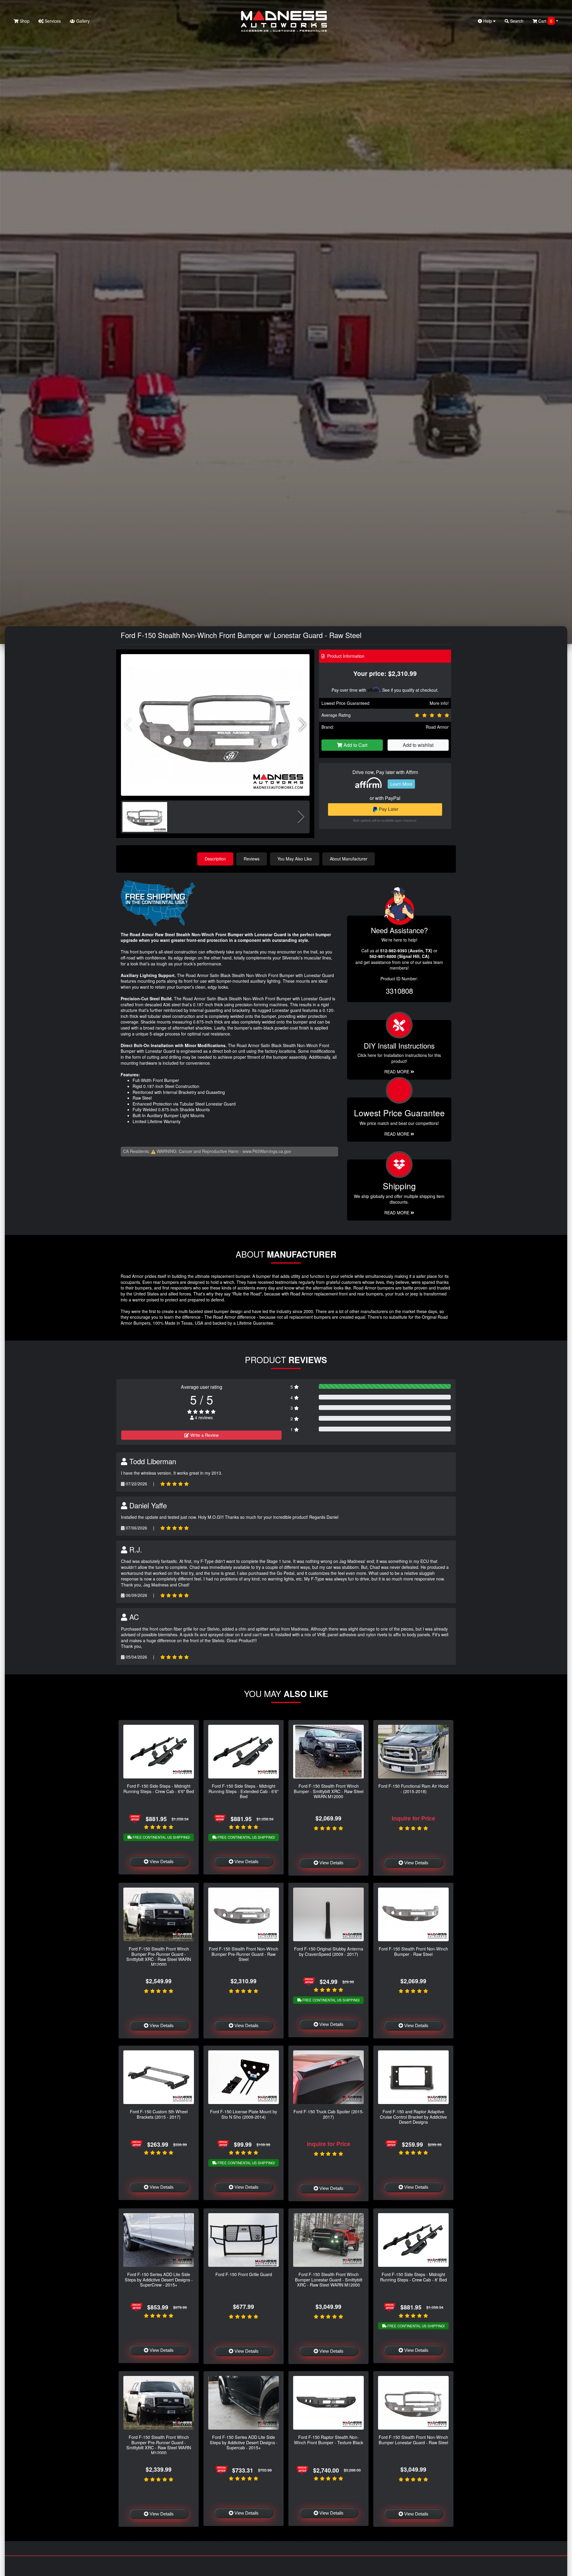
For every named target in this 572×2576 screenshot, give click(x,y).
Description (215, 859)
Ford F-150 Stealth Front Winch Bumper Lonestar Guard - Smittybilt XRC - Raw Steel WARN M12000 (329, 2279)
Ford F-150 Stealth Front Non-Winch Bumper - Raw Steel (413, 1951)
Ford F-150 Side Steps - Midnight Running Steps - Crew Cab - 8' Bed (414, 2277)
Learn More (401, 784)
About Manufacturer (349, 859)
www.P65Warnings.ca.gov (267, 1151)
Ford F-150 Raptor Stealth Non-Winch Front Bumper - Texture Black (329, 2439)
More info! (439, 703)
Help (488, 21)
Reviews (252, 859)
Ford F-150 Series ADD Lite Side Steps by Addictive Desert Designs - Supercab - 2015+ (244, 2442)
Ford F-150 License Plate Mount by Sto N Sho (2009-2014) (244, 2114)
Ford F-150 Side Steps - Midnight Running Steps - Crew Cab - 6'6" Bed (159, 1788)
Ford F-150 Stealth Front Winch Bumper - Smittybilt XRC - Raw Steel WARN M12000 (329, 1791)
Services (52, 21)
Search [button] (516, 21)
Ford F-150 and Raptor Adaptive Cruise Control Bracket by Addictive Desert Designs (413, 2117)
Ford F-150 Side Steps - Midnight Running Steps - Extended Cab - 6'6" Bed (244, 1791)
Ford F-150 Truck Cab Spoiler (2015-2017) (329, 2114)
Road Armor (437, 727)
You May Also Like (295, 859)
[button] (303, 725)
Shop (24, 21)
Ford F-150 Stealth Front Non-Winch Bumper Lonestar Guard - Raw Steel (413, 2439)
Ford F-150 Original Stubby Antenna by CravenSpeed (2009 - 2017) (329, 1951)
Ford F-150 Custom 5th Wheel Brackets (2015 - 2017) (159, 2114)
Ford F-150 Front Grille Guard (244, 2274)
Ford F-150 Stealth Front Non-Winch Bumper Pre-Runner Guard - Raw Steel (244, 1954)
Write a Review (204, 1435)
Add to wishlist (418, 745)
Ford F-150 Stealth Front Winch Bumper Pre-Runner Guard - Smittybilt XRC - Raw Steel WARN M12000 (159, 1956)
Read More (397, 1134)
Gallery (82, 21)
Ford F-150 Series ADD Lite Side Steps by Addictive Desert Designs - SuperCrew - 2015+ (159, 2279)
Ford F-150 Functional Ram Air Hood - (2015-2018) (413, 1788)
